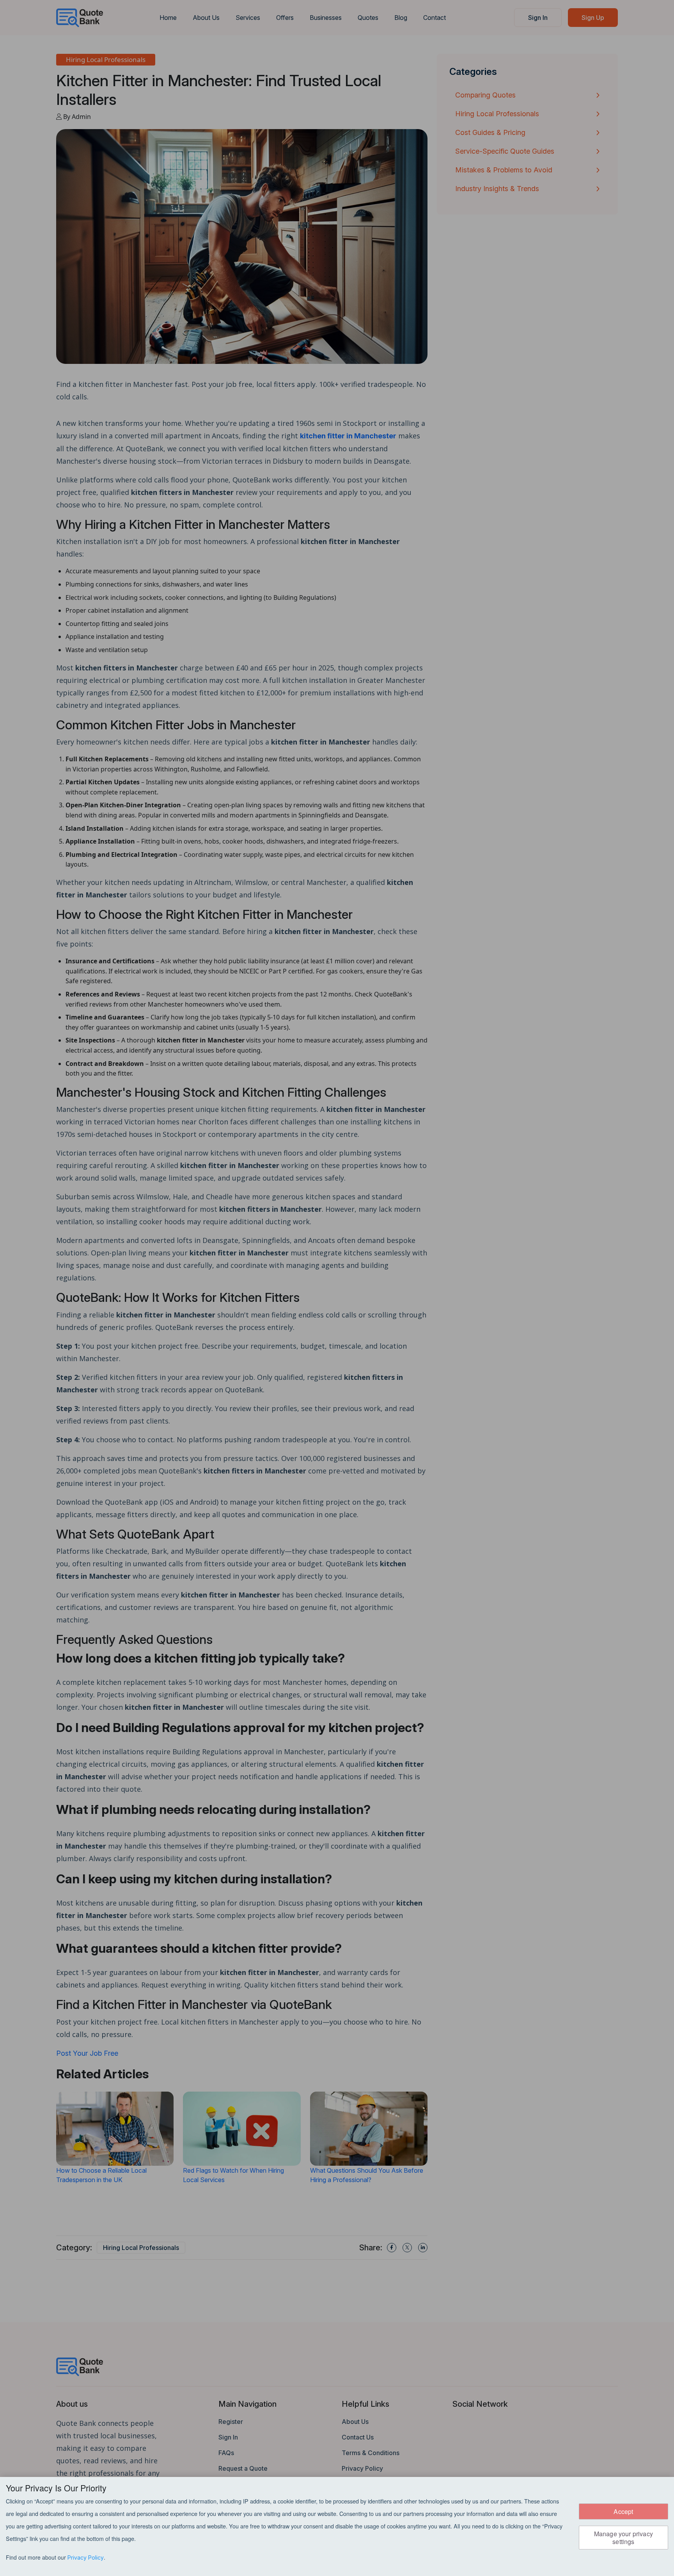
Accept (623, 2511)
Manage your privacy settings (623, 2537)
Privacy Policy (86, 2557)
